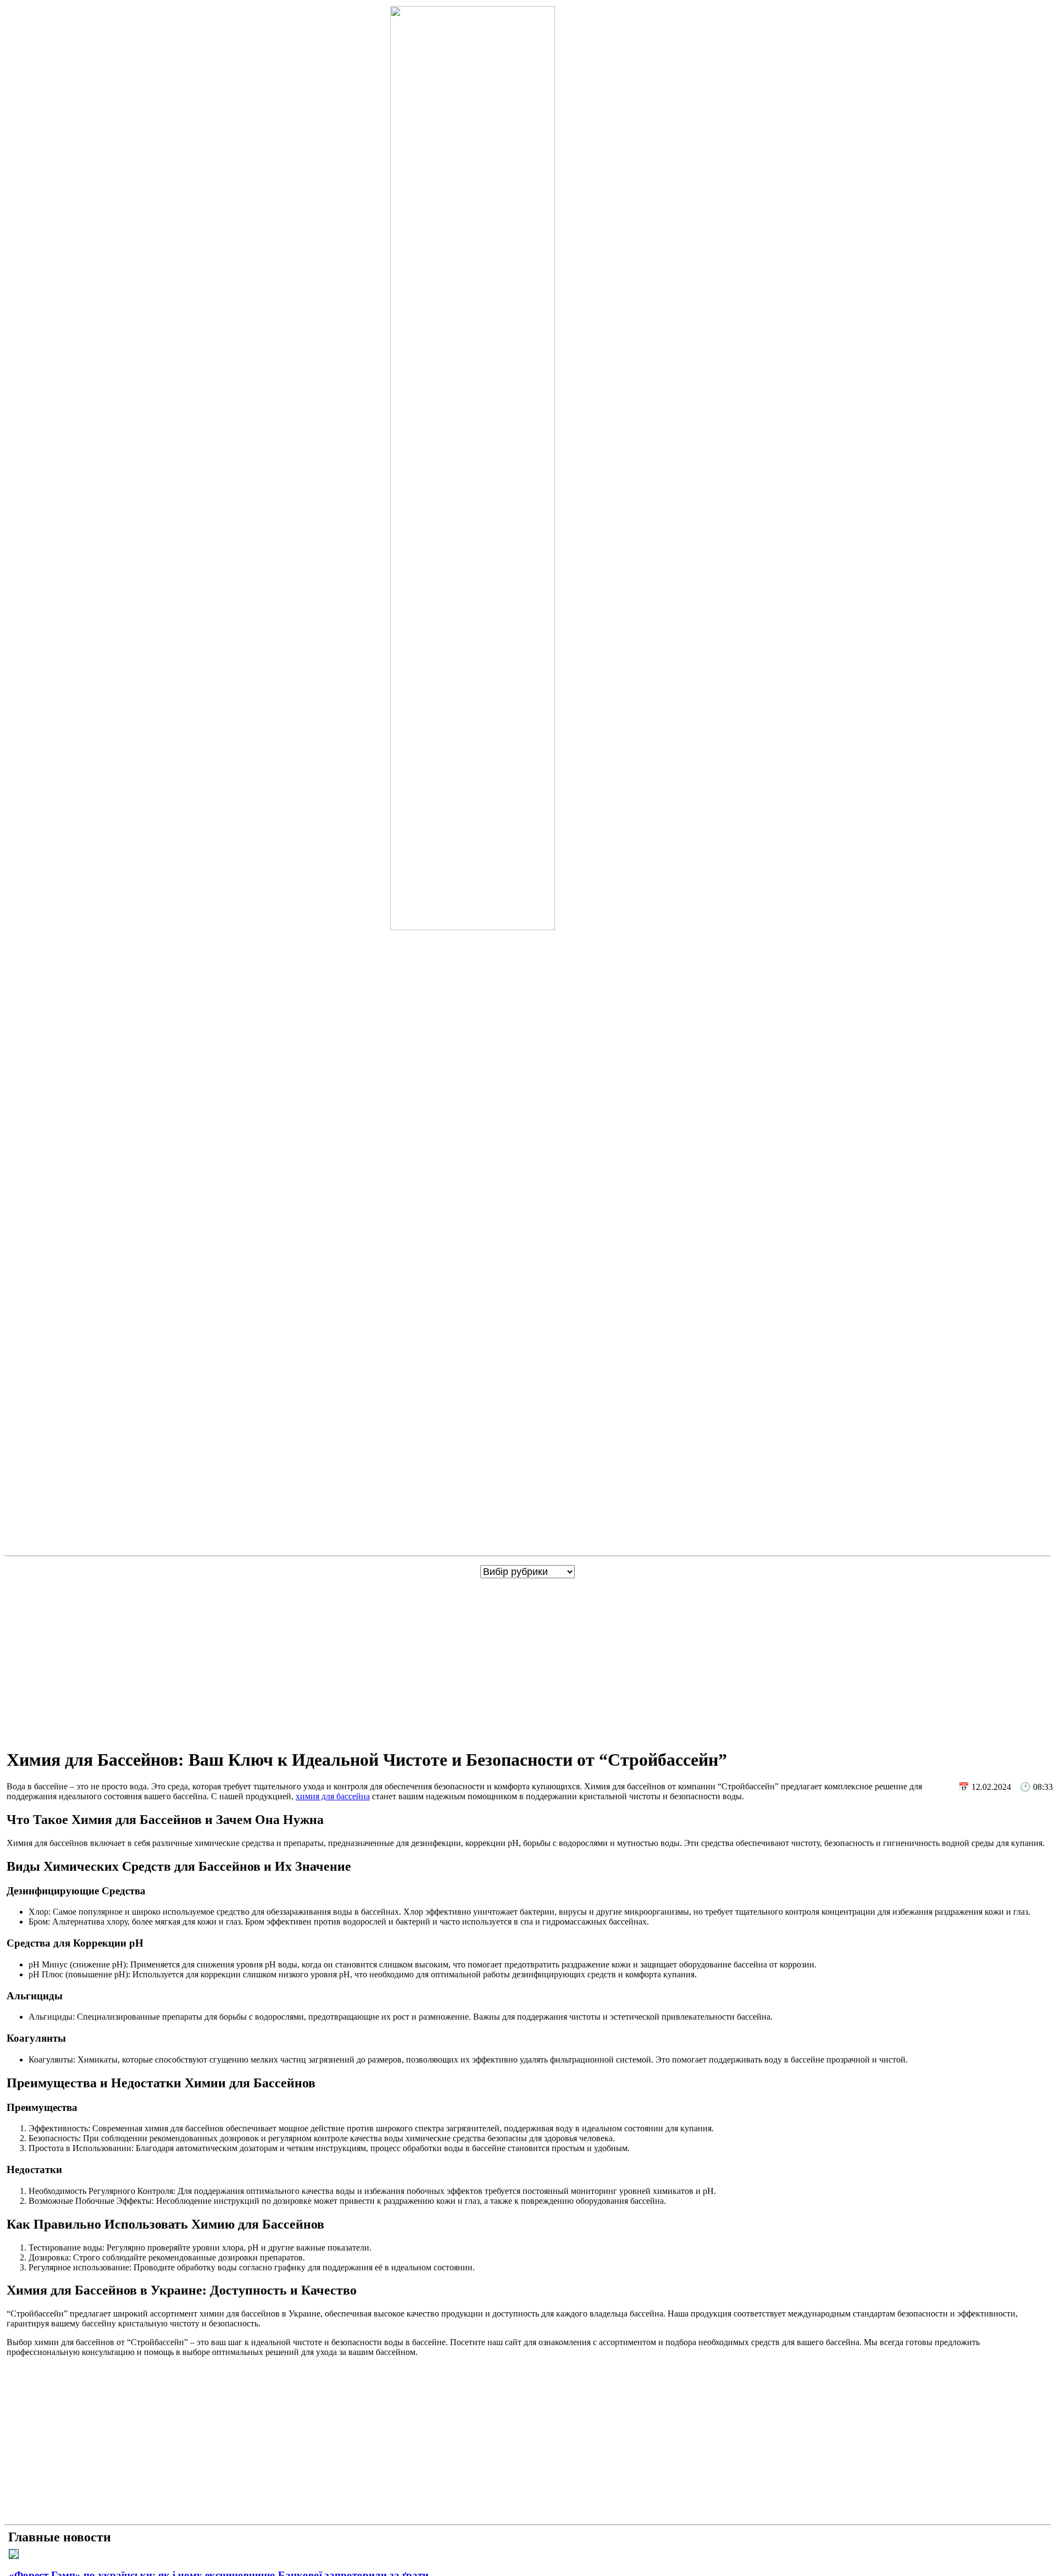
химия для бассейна (333, 1796)
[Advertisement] (530, 1661)
